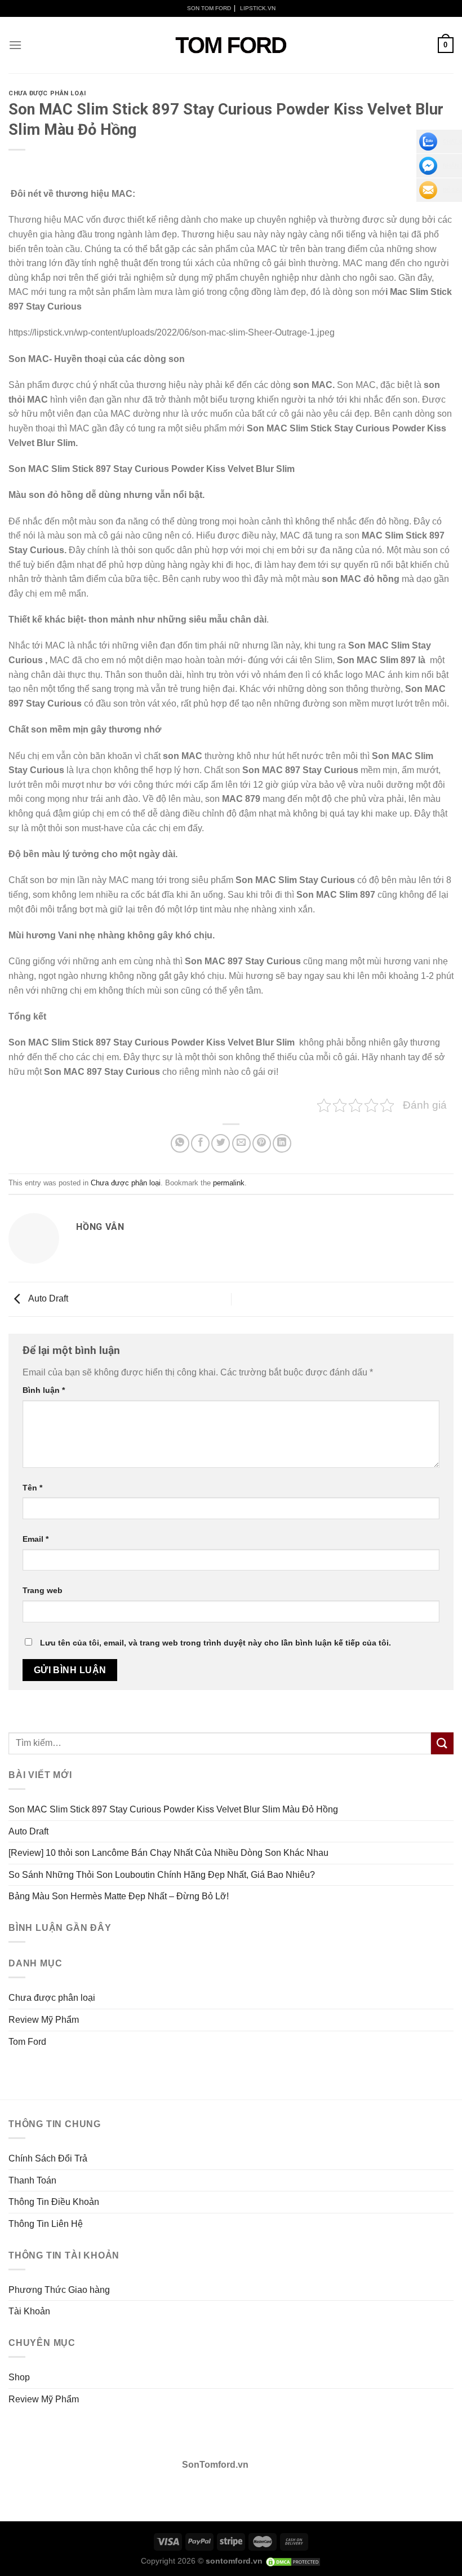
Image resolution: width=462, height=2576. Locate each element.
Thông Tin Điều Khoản (54, 2202)
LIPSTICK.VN (258, 8)
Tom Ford (27, 2042)
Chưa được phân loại (47, 93)
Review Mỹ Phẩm (44, 2020)
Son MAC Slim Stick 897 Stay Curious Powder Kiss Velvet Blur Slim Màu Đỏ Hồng (173, 1809)
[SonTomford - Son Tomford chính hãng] (231, 45)
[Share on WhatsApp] (180, 1143)
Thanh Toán (32, 2180)
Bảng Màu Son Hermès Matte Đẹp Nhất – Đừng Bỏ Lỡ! (119, 1896)
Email (35, 1539)
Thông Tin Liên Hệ (46, 2224)
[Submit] (442, 1743)
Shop (19, 2377)
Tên (32, 1488)
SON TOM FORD (209, 8)
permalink (229, 1183)
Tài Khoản (29, 2311)
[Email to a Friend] (241, 1143)
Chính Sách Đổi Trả (48, 2158)
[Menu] (15, 45)
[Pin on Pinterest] (262, 1143)
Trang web (43, 1590)
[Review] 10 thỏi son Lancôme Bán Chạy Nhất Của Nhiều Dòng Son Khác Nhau (168, 1853)
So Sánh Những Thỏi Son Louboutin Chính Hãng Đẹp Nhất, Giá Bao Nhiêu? (162, 1875)
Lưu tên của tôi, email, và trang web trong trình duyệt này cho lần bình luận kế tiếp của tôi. (216, 1643)
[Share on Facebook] (200, 1143)
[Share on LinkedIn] (282, 1143)
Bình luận (44, 1390)
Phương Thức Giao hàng (59, 2290)
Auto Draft (47, 1298)
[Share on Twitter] (221, 1143)
